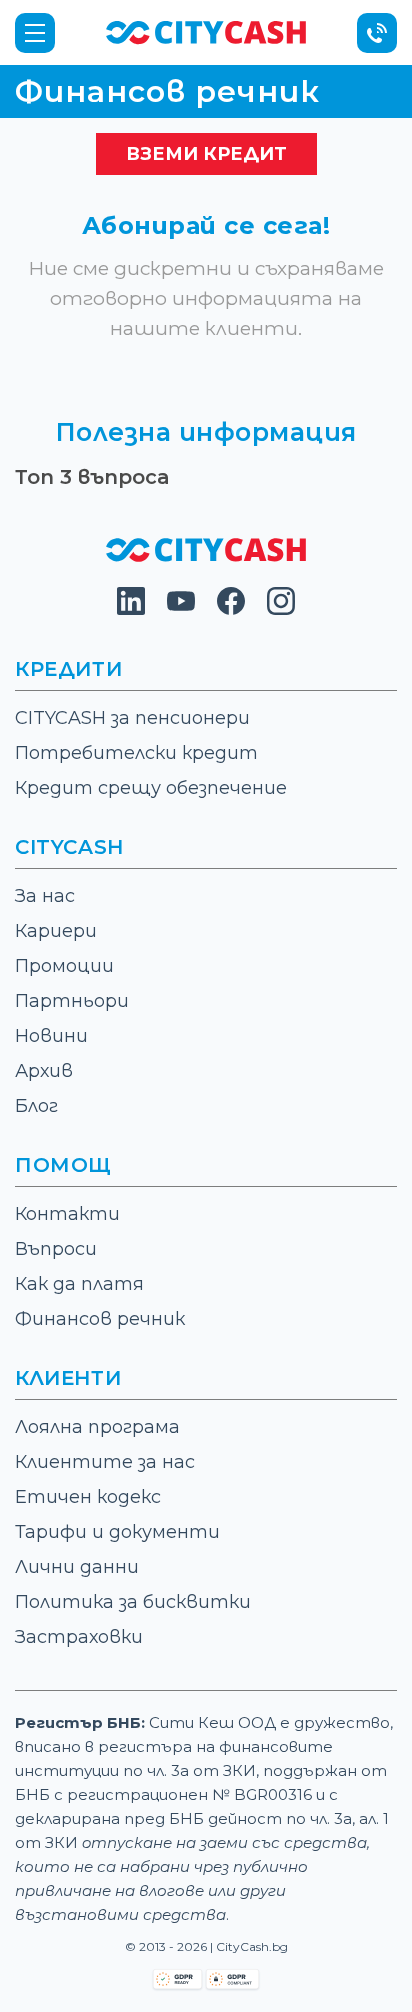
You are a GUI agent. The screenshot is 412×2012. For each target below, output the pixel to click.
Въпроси (56, 1249)
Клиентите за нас (105, 1462)
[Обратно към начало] (206, 31)
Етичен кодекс (88, 1497)
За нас (45, 896)
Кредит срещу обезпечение (151, 788)
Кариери (56, 931)
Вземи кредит (206, 154)
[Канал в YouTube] (181, 609)
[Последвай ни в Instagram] (281, 609)
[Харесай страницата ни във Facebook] (231, 609)
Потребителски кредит (136, 753)
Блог (36, 1106)
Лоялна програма (97, 1427)
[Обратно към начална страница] (206, 556)
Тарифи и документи (117, 1532)
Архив (44, 1071)
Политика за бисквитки (133, 1602)
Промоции (64, 966)
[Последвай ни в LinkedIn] (131, 609)
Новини (51, 1036)
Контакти (67, 1214)
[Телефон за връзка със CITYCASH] (377, 33)
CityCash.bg (252, 1946)
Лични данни (77, 1567)
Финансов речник (100, 1319)
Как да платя (79, 1284)
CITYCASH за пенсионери (132, 718)
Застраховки (79, 1637)
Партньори (72, 1001)
